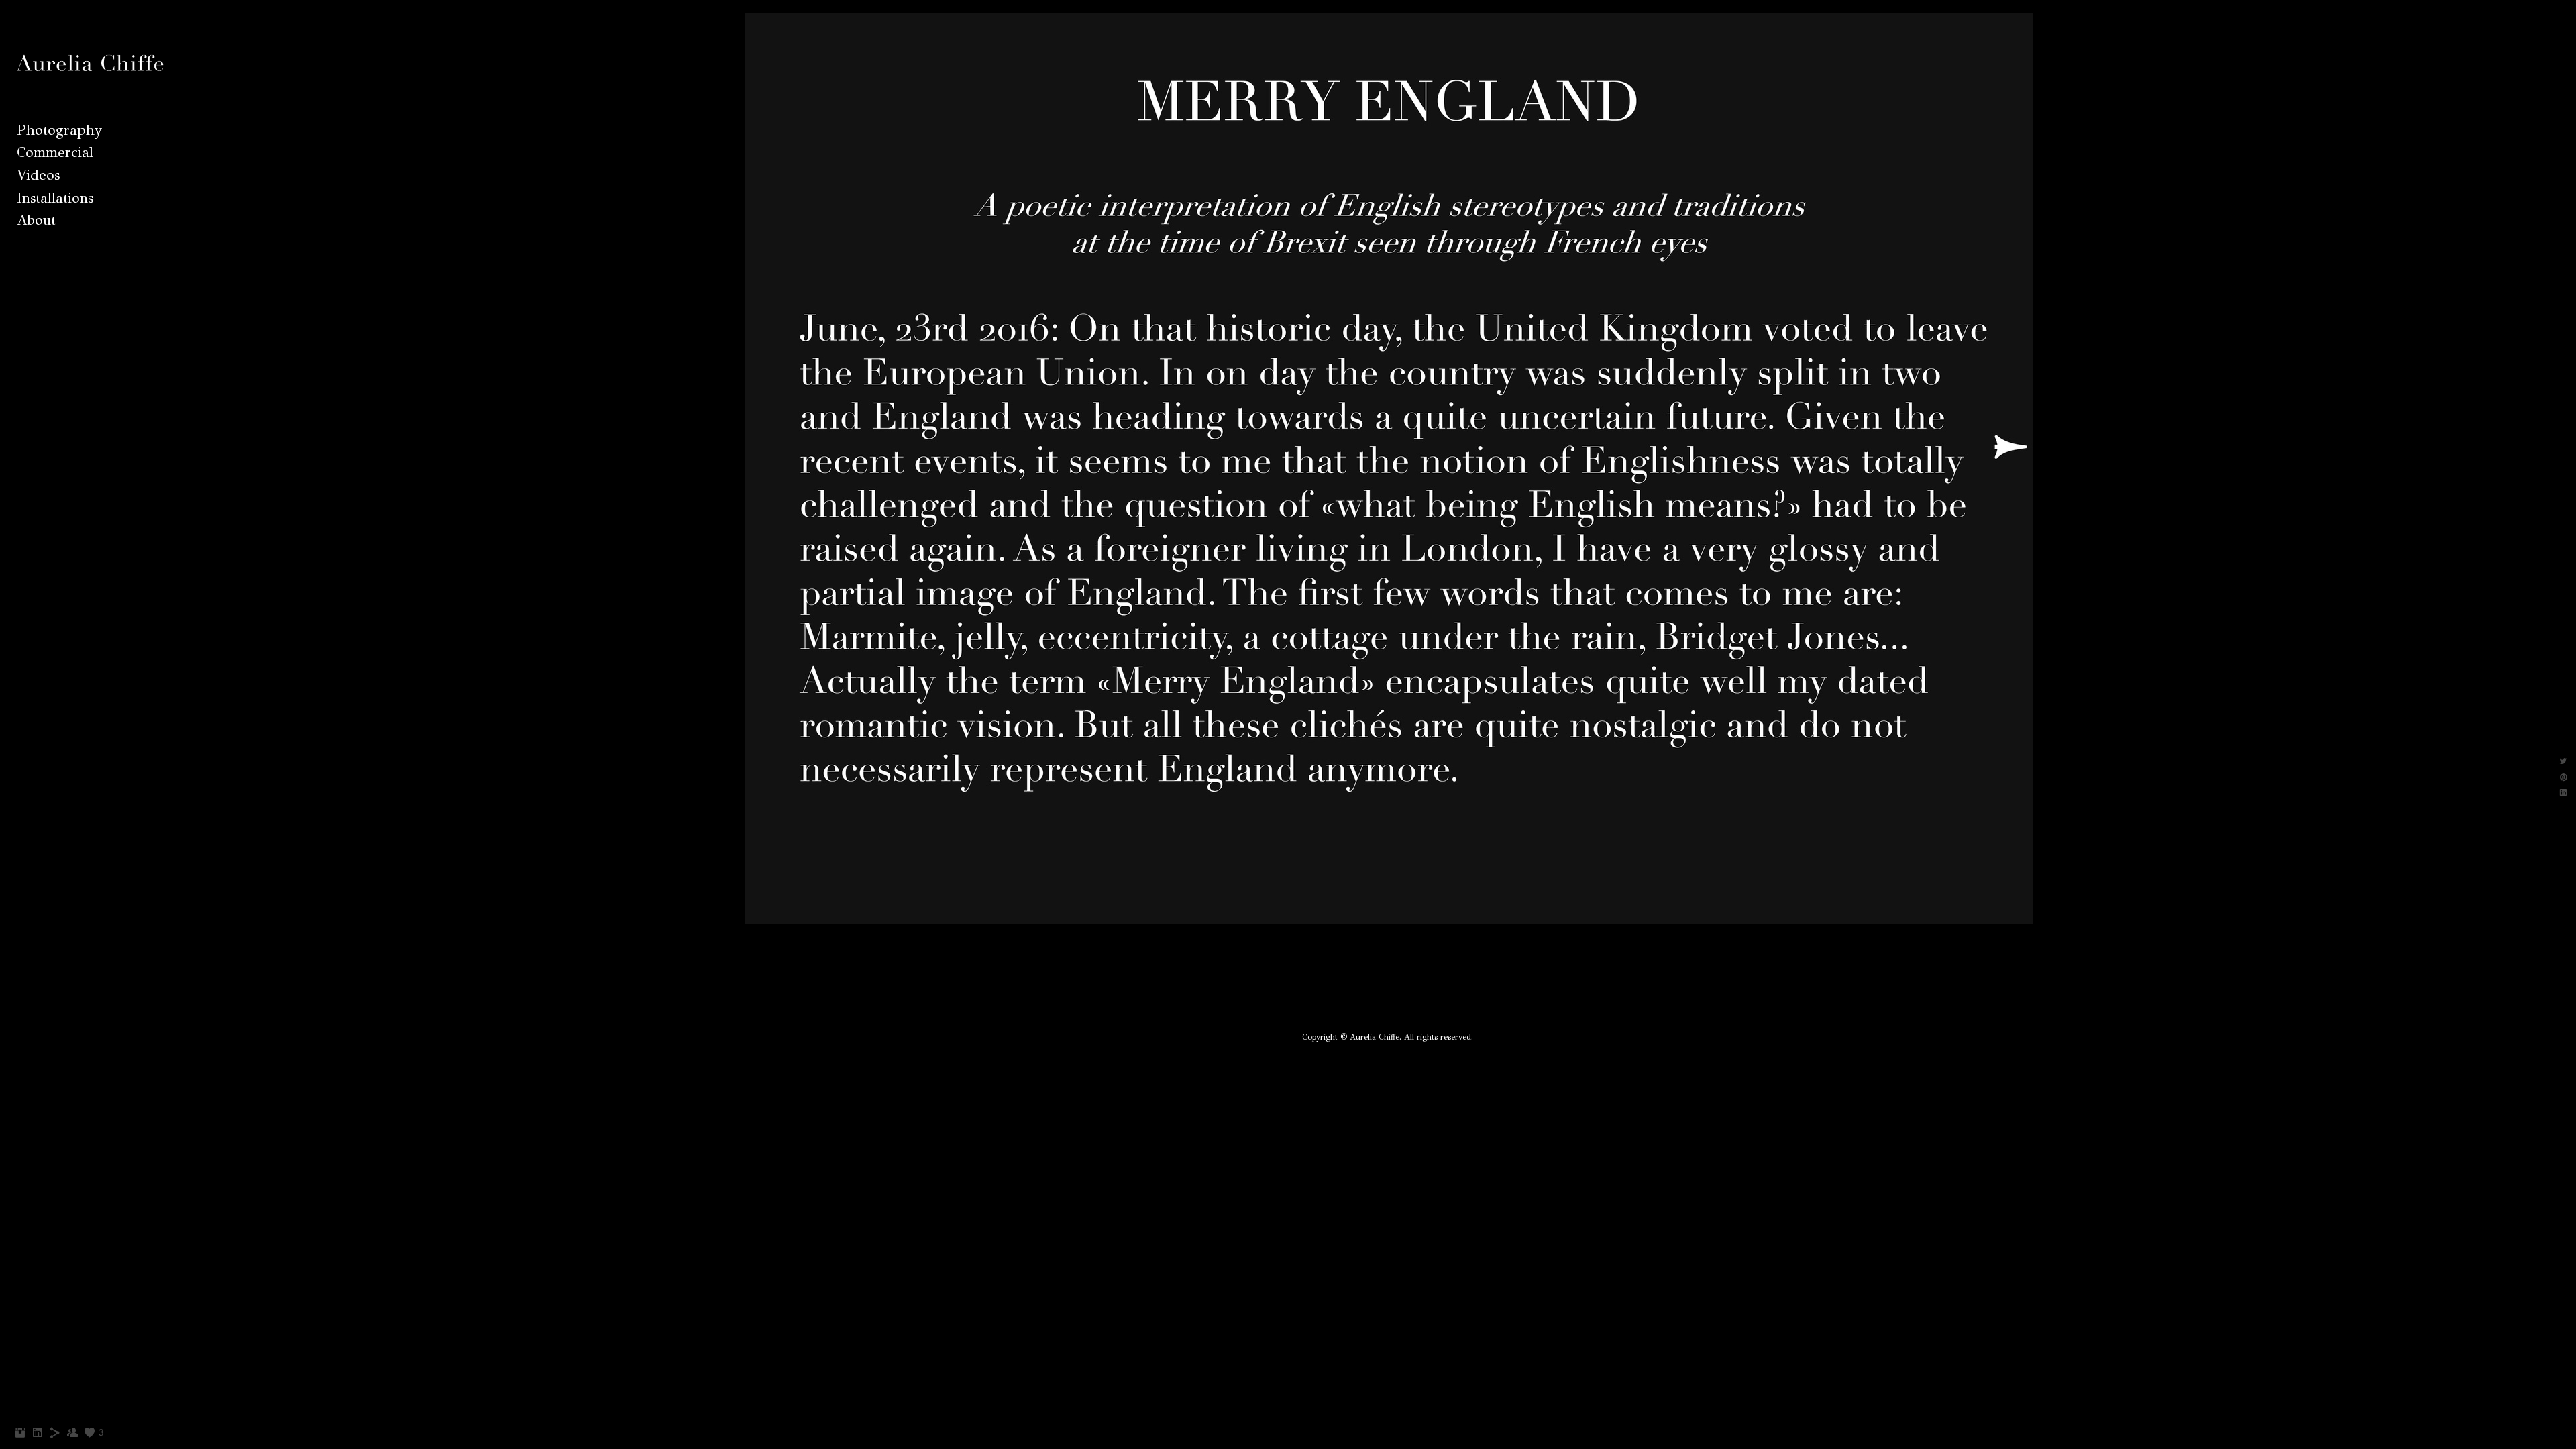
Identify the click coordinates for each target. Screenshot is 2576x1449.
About (36, 220)
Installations (55, 198)
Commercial (55, 152)
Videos (38, 175)
